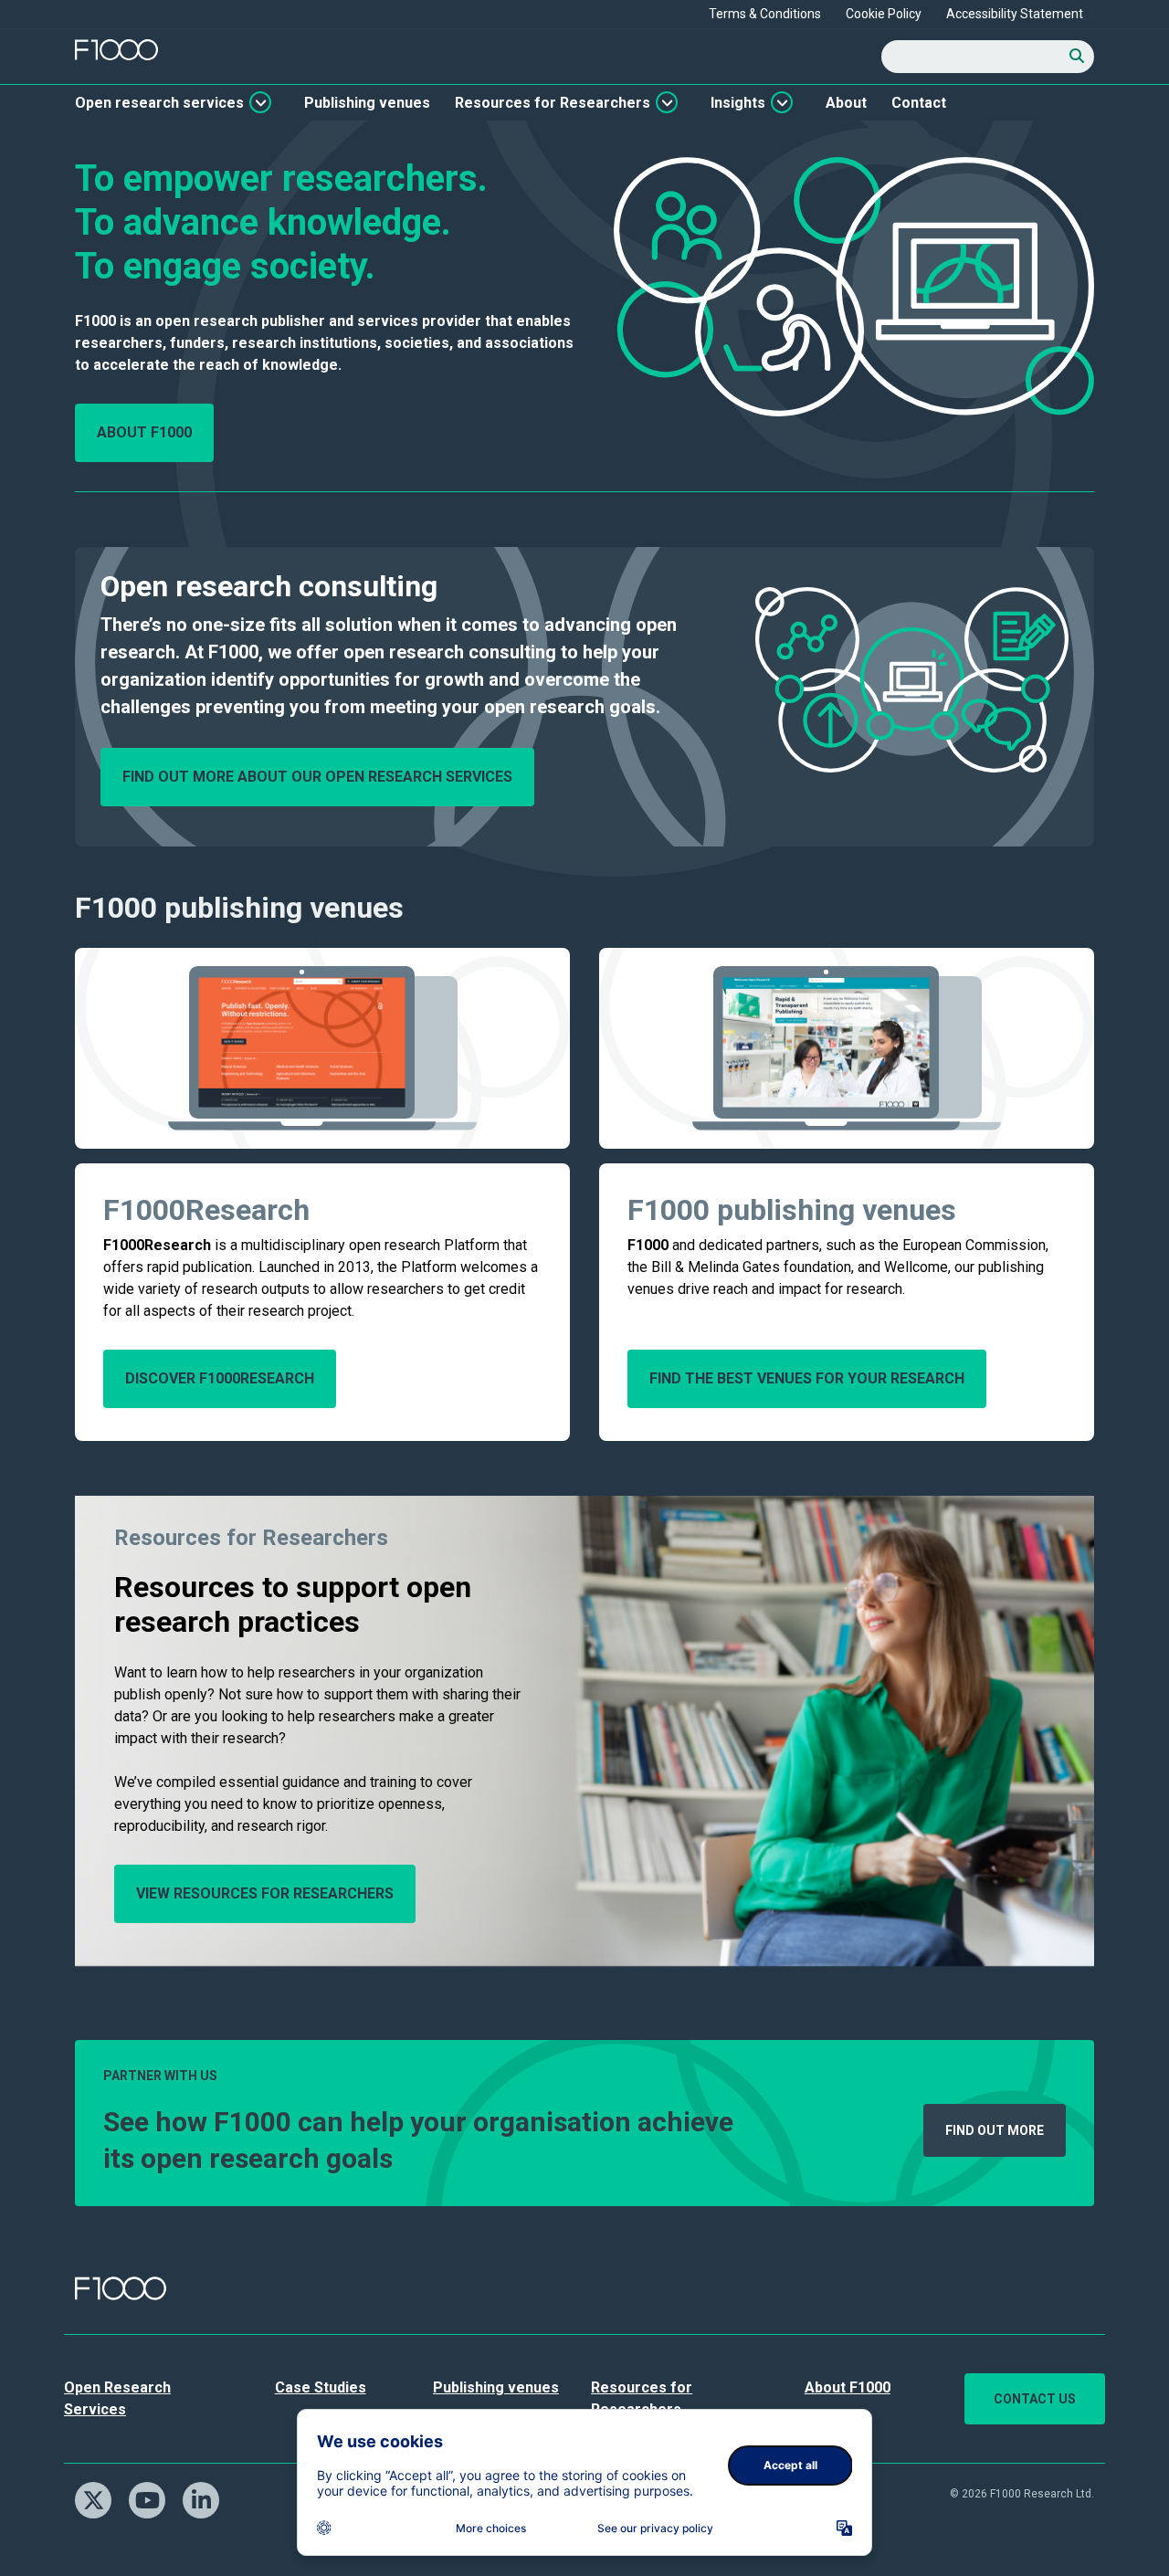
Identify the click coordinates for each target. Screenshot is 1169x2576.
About (846, 103)
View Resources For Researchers (265, 1893)
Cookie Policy (884, 14)
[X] (100, 2498)
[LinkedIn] (208, 2498)
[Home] (116, 49)
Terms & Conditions (765, 14)
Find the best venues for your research (807, 1378)
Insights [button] (738, 103)
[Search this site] (1078, 57)
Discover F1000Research (220, 1378)
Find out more (995, 2130)
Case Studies (321, 2387)
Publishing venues (367, 103)
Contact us (1035, 2399)
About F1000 (144, 432)
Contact (919, 103)
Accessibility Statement (1015, 14)
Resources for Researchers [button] (553, 103)
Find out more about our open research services (317, 777)
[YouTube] (154, 2498)
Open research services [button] (159, 103)
